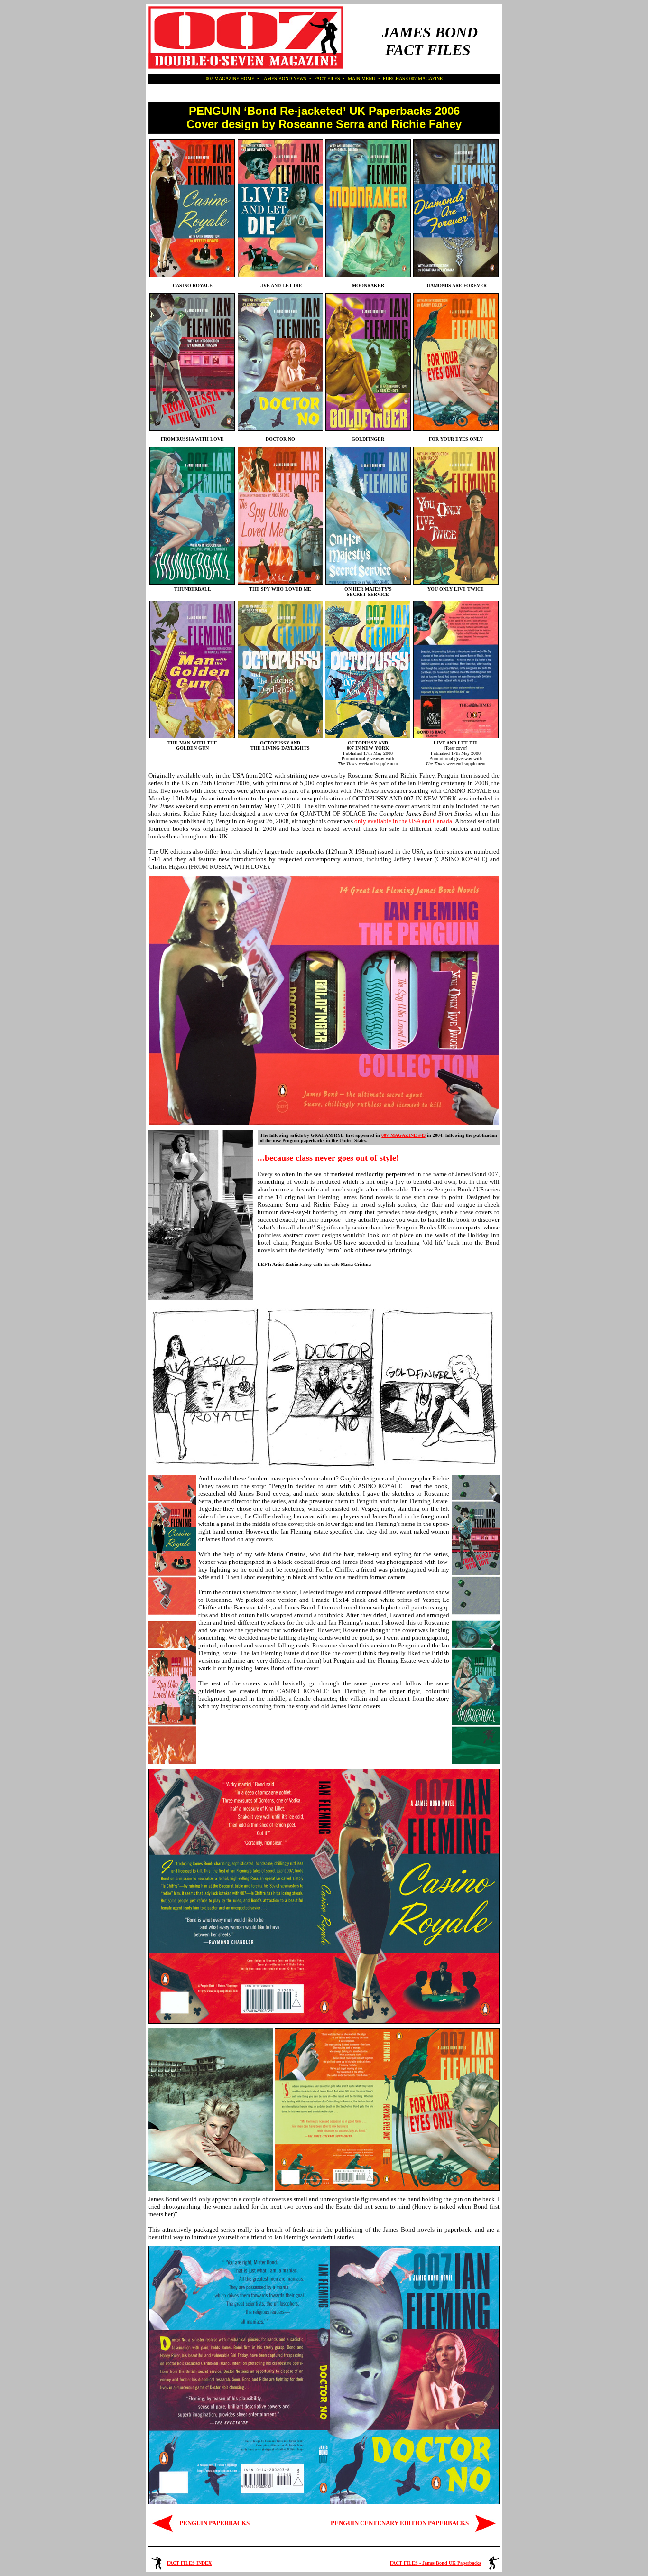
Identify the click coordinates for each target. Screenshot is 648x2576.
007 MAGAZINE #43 (403, 1135)
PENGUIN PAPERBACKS (214, 2523)
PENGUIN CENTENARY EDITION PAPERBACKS (400, 2523)
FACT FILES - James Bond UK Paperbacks (435, 2563)
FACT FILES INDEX (189, 2563)
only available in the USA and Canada (403, 821)
